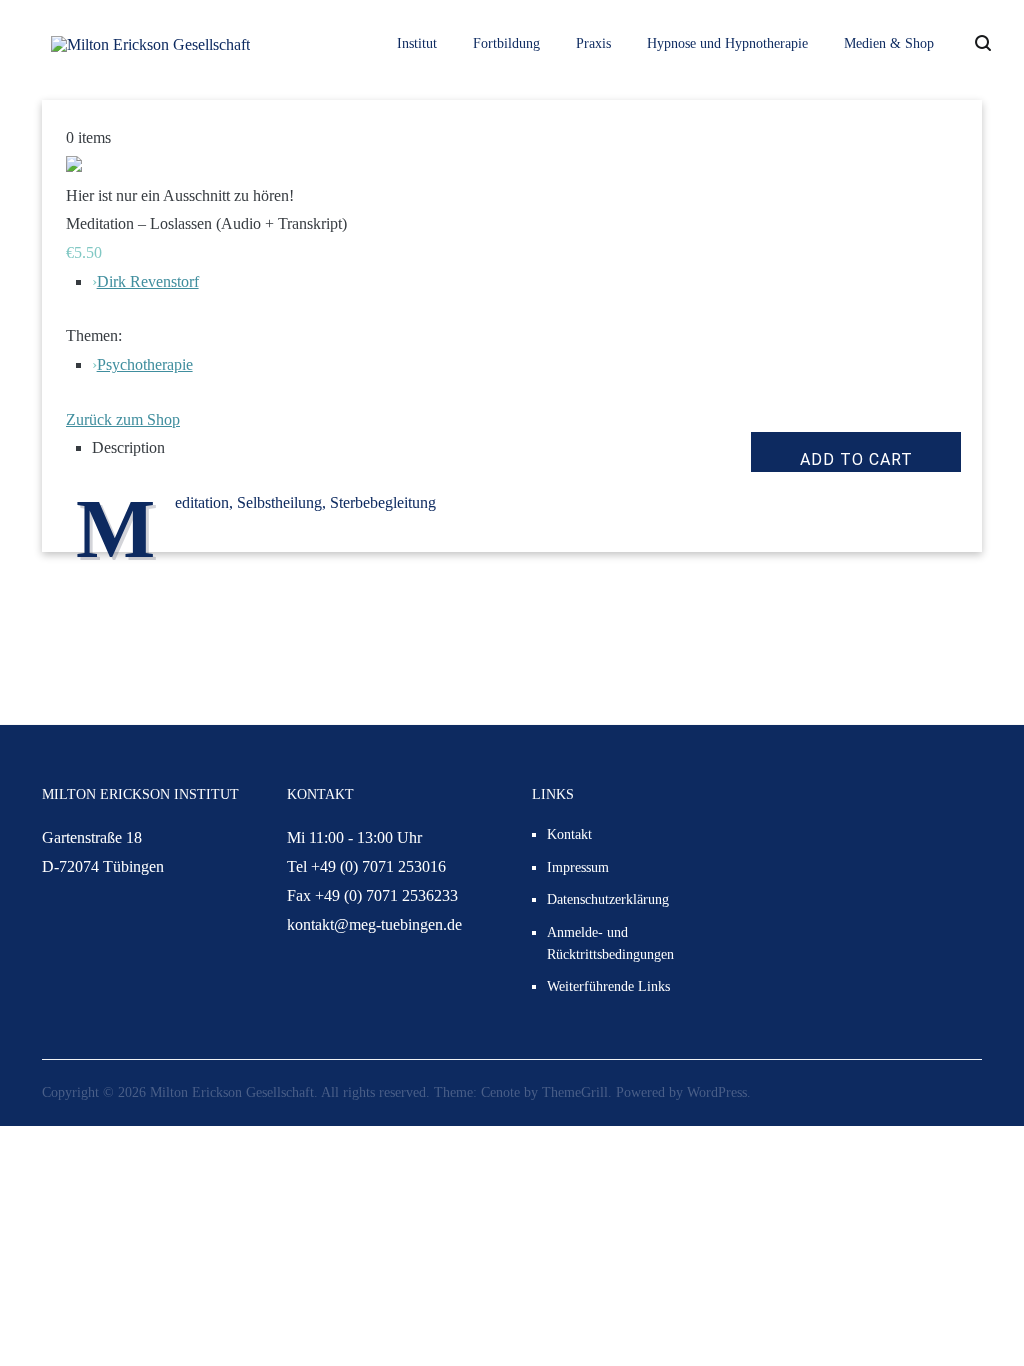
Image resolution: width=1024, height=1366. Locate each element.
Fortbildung (506, 43)
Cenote (500, 1092)
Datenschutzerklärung (608, 899)
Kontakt (569, 834)
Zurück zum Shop (123, 419)
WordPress (717, 1092)
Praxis (593, 43)
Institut (417, 43)
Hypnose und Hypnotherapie (727, 43)
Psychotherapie (145, 364)
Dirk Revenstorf (148, 281)
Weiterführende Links (608, 986)
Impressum (578, 867)
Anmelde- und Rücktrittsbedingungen (610, 943)
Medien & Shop (889, 43)
